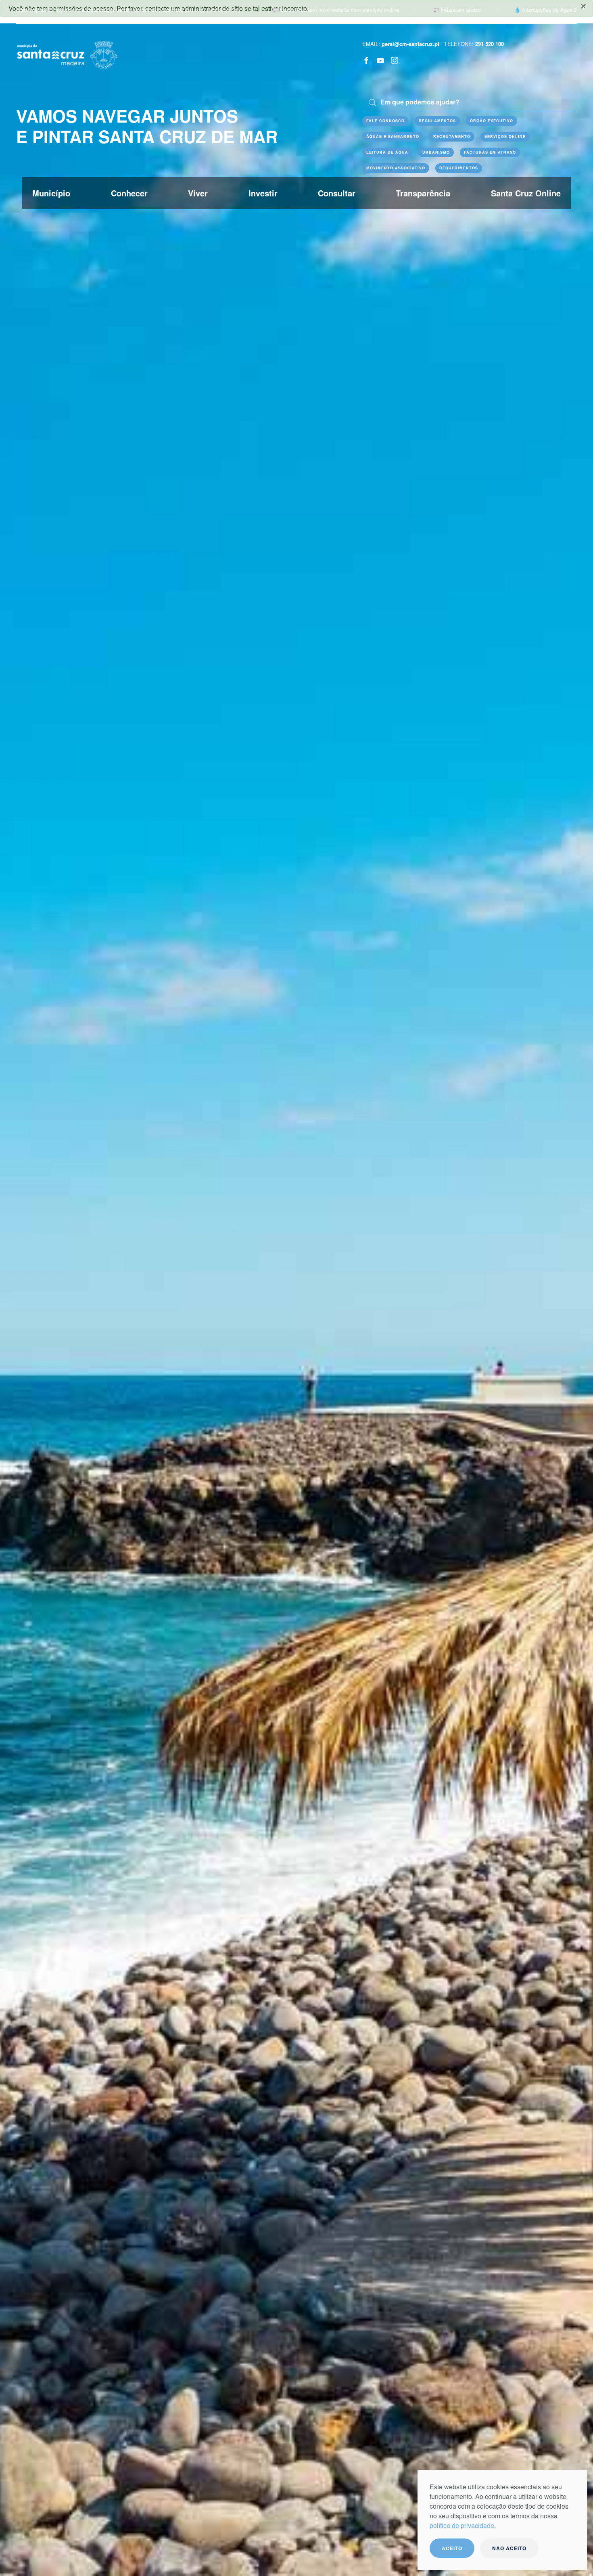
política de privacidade (462, 2525)
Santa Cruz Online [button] (526, 193)
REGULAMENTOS (437, 121)
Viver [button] (198, 193)
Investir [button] (263, 193)
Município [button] (51, 193)
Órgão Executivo (492, 121)
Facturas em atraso (490, 152)
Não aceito (509, 2548)
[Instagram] (395, 60)
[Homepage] (67, 54)
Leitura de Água (387, 152)
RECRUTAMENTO (452, 137)
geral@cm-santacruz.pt (410, 44)
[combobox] (470, 102)
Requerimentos (459, 168)
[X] (380, 60)
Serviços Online (505, 137)
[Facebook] (366, 60)
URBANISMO (436, 152)
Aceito (452, 2548)
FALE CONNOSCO (385, 121)
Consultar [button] (337, 193)
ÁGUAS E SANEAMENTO (393, 137)
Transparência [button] (423, 193)
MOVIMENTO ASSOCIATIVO (396, 168)
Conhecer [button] (129, 193)
